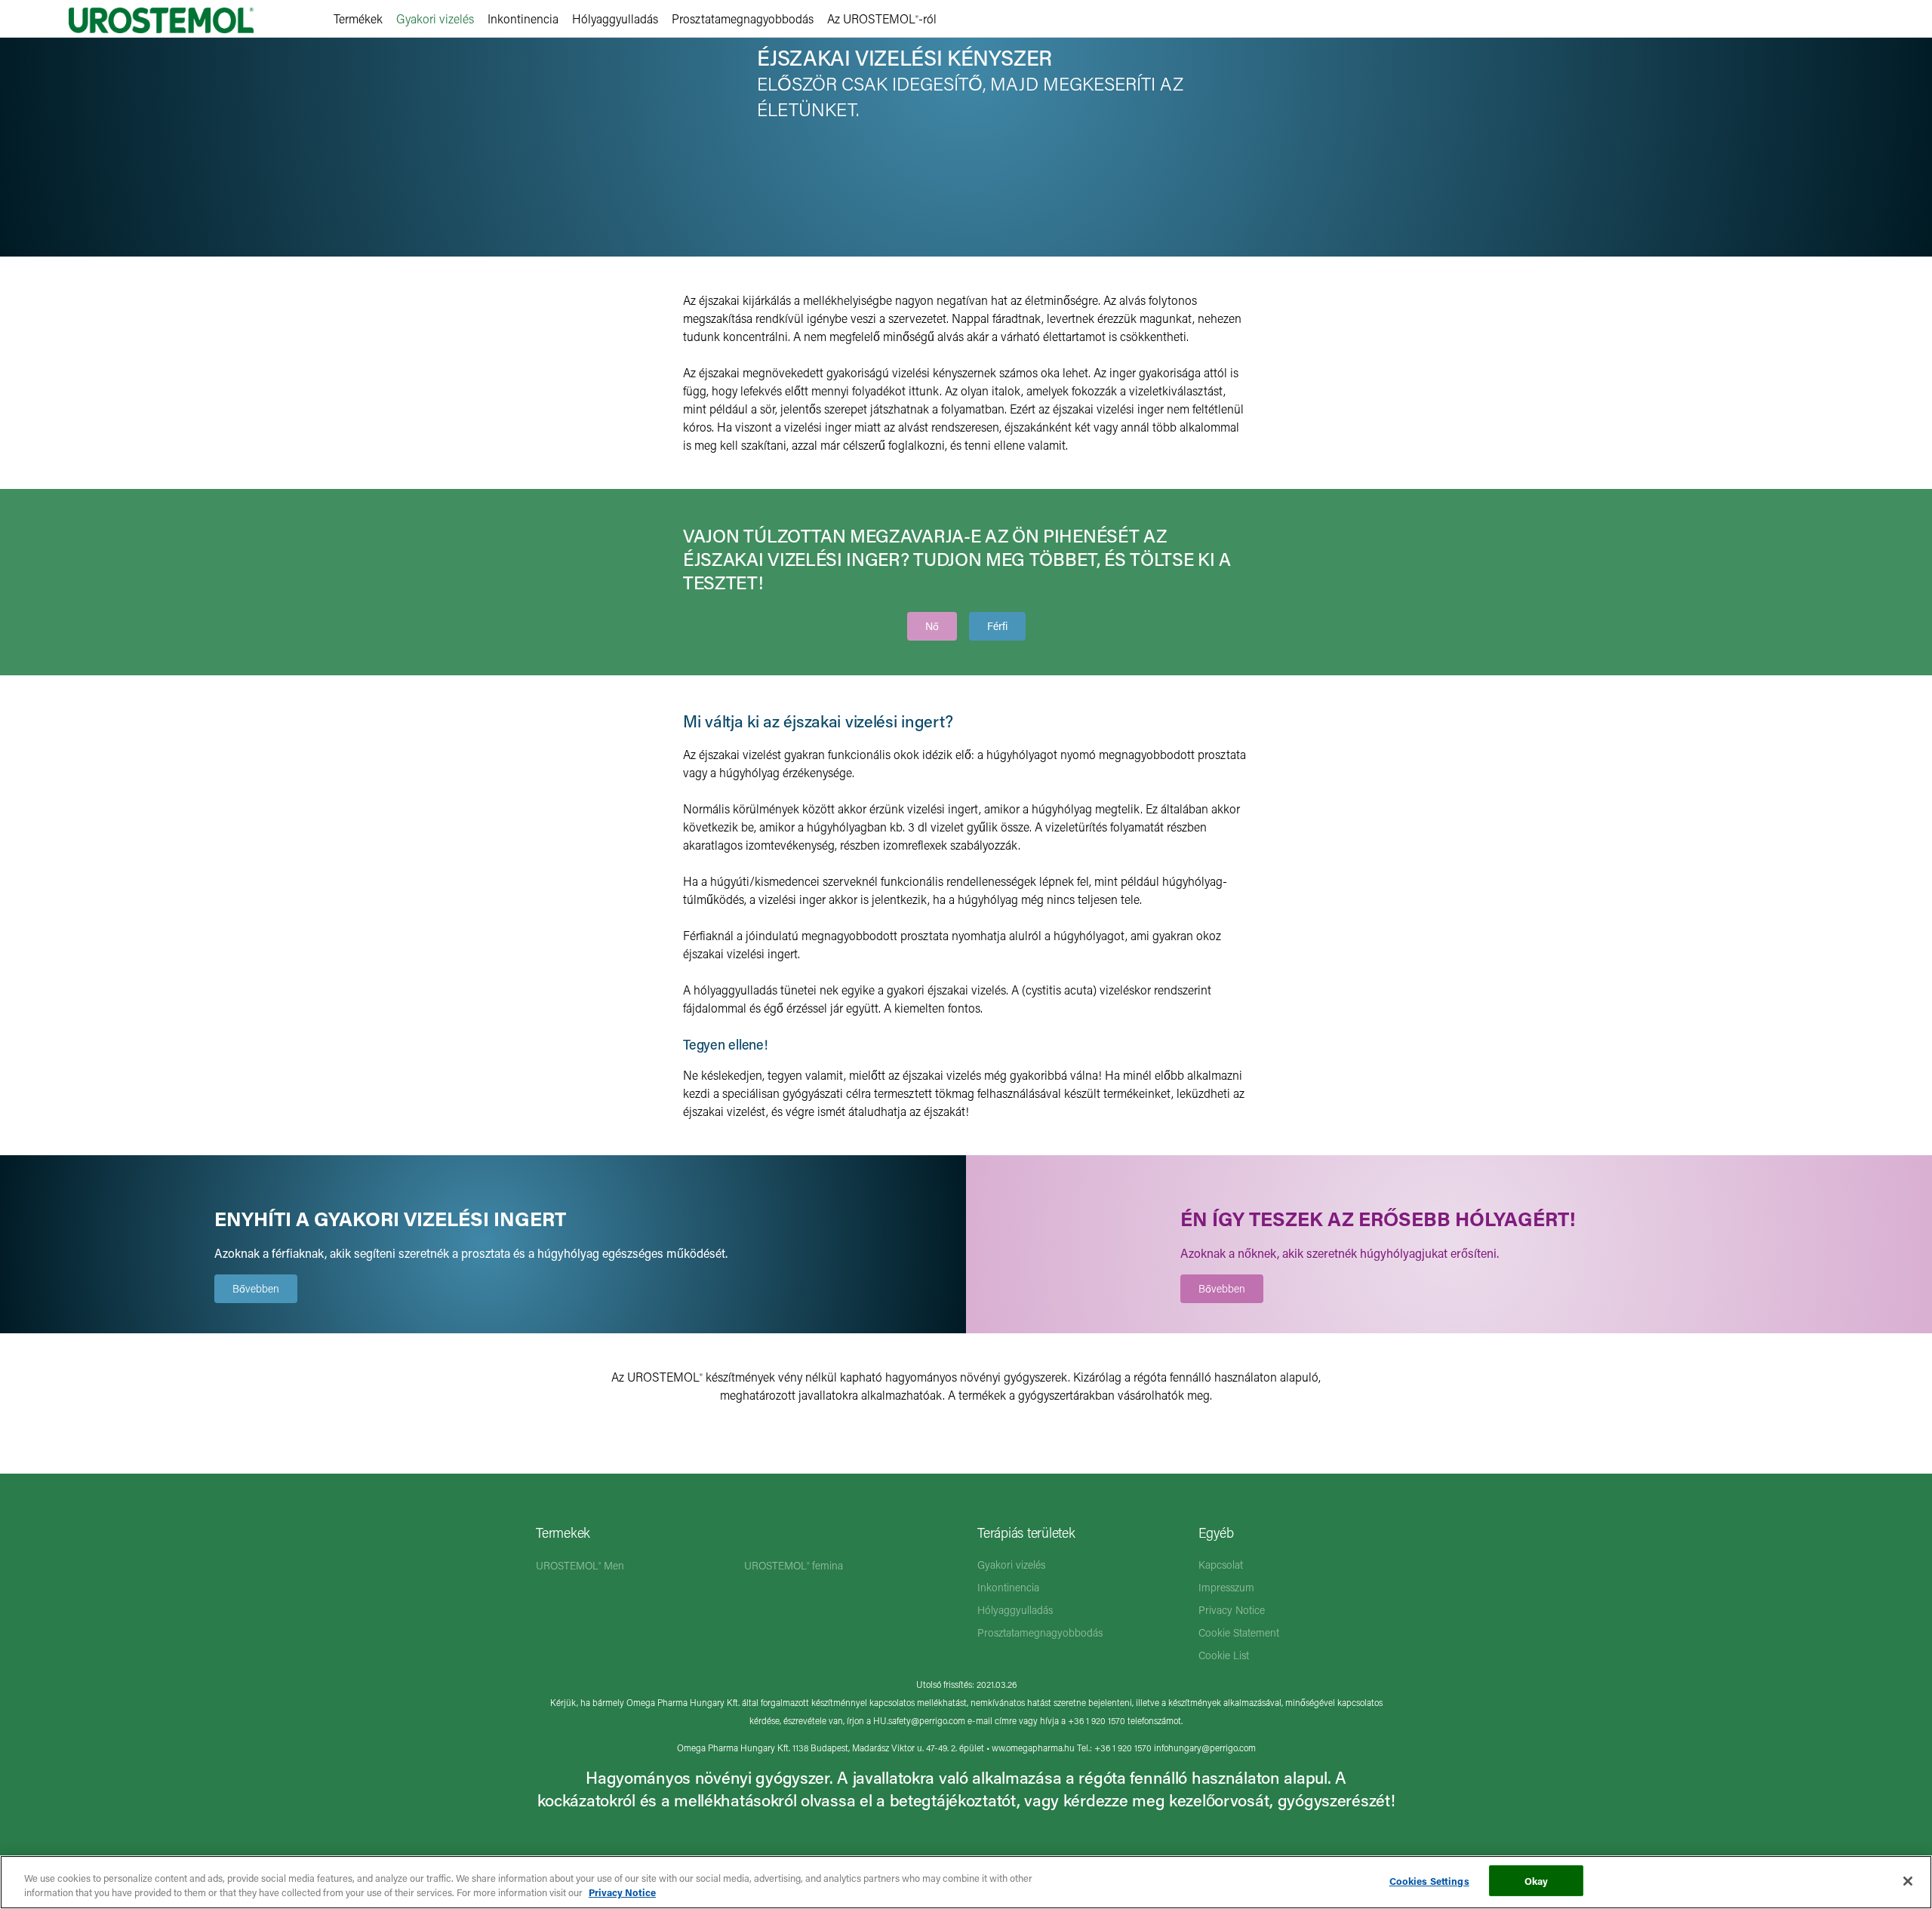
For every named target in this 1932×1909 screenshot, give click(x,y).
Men (580, 1565)
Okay (1537, 1881)
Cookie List (1224, 1655)
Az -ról (882, 18)
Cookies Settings (1429, 1881)
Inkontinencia (523, 18)
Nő (932, 626)
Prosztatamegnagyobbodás (743, 18)
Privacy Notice (1232, 1610)
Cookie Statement (1239, 1632)
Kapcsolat (1221, 1565)
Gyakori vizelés (435, 18)
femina (794, 1565)
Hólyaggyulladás (615, 18)
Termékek (358, 18)
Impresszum (1226, 1587)
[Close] (1908, 1881)
